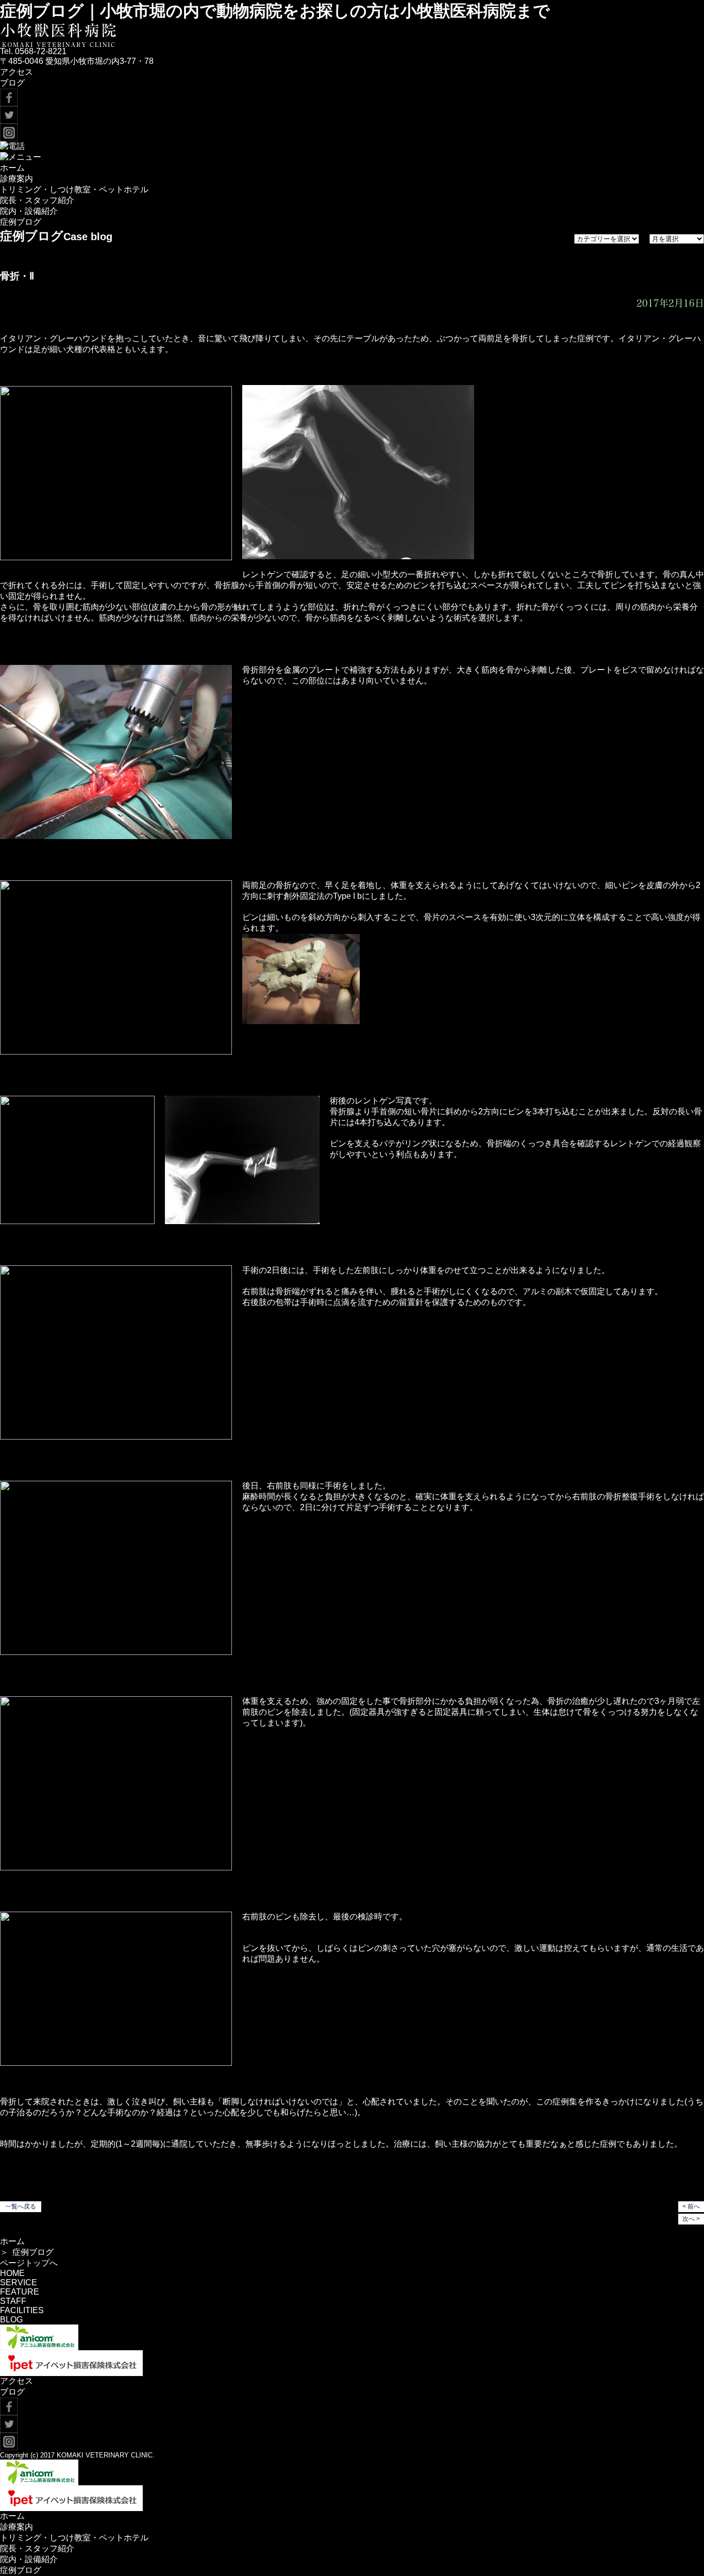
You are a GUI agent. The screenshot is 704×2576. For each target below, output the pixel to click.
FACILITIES (22, 2310)
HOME (12, 2273)
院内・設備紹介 (29, 211)
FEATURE (20, 2292)
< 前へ (691, 2206)
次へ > (691, 2219)
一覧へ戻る (21, 2206)
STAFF (13, 2301)
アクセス (16, 72)
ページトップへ (29, 2263)
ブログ (12, 83)
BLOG (11, 2320)
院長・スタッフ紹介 (37, 200)
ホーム (12, 168)
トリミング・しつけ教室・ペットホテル (74, 189)
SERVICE (19, 2282)
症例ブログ (21, 222)
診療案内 (16, 179)
